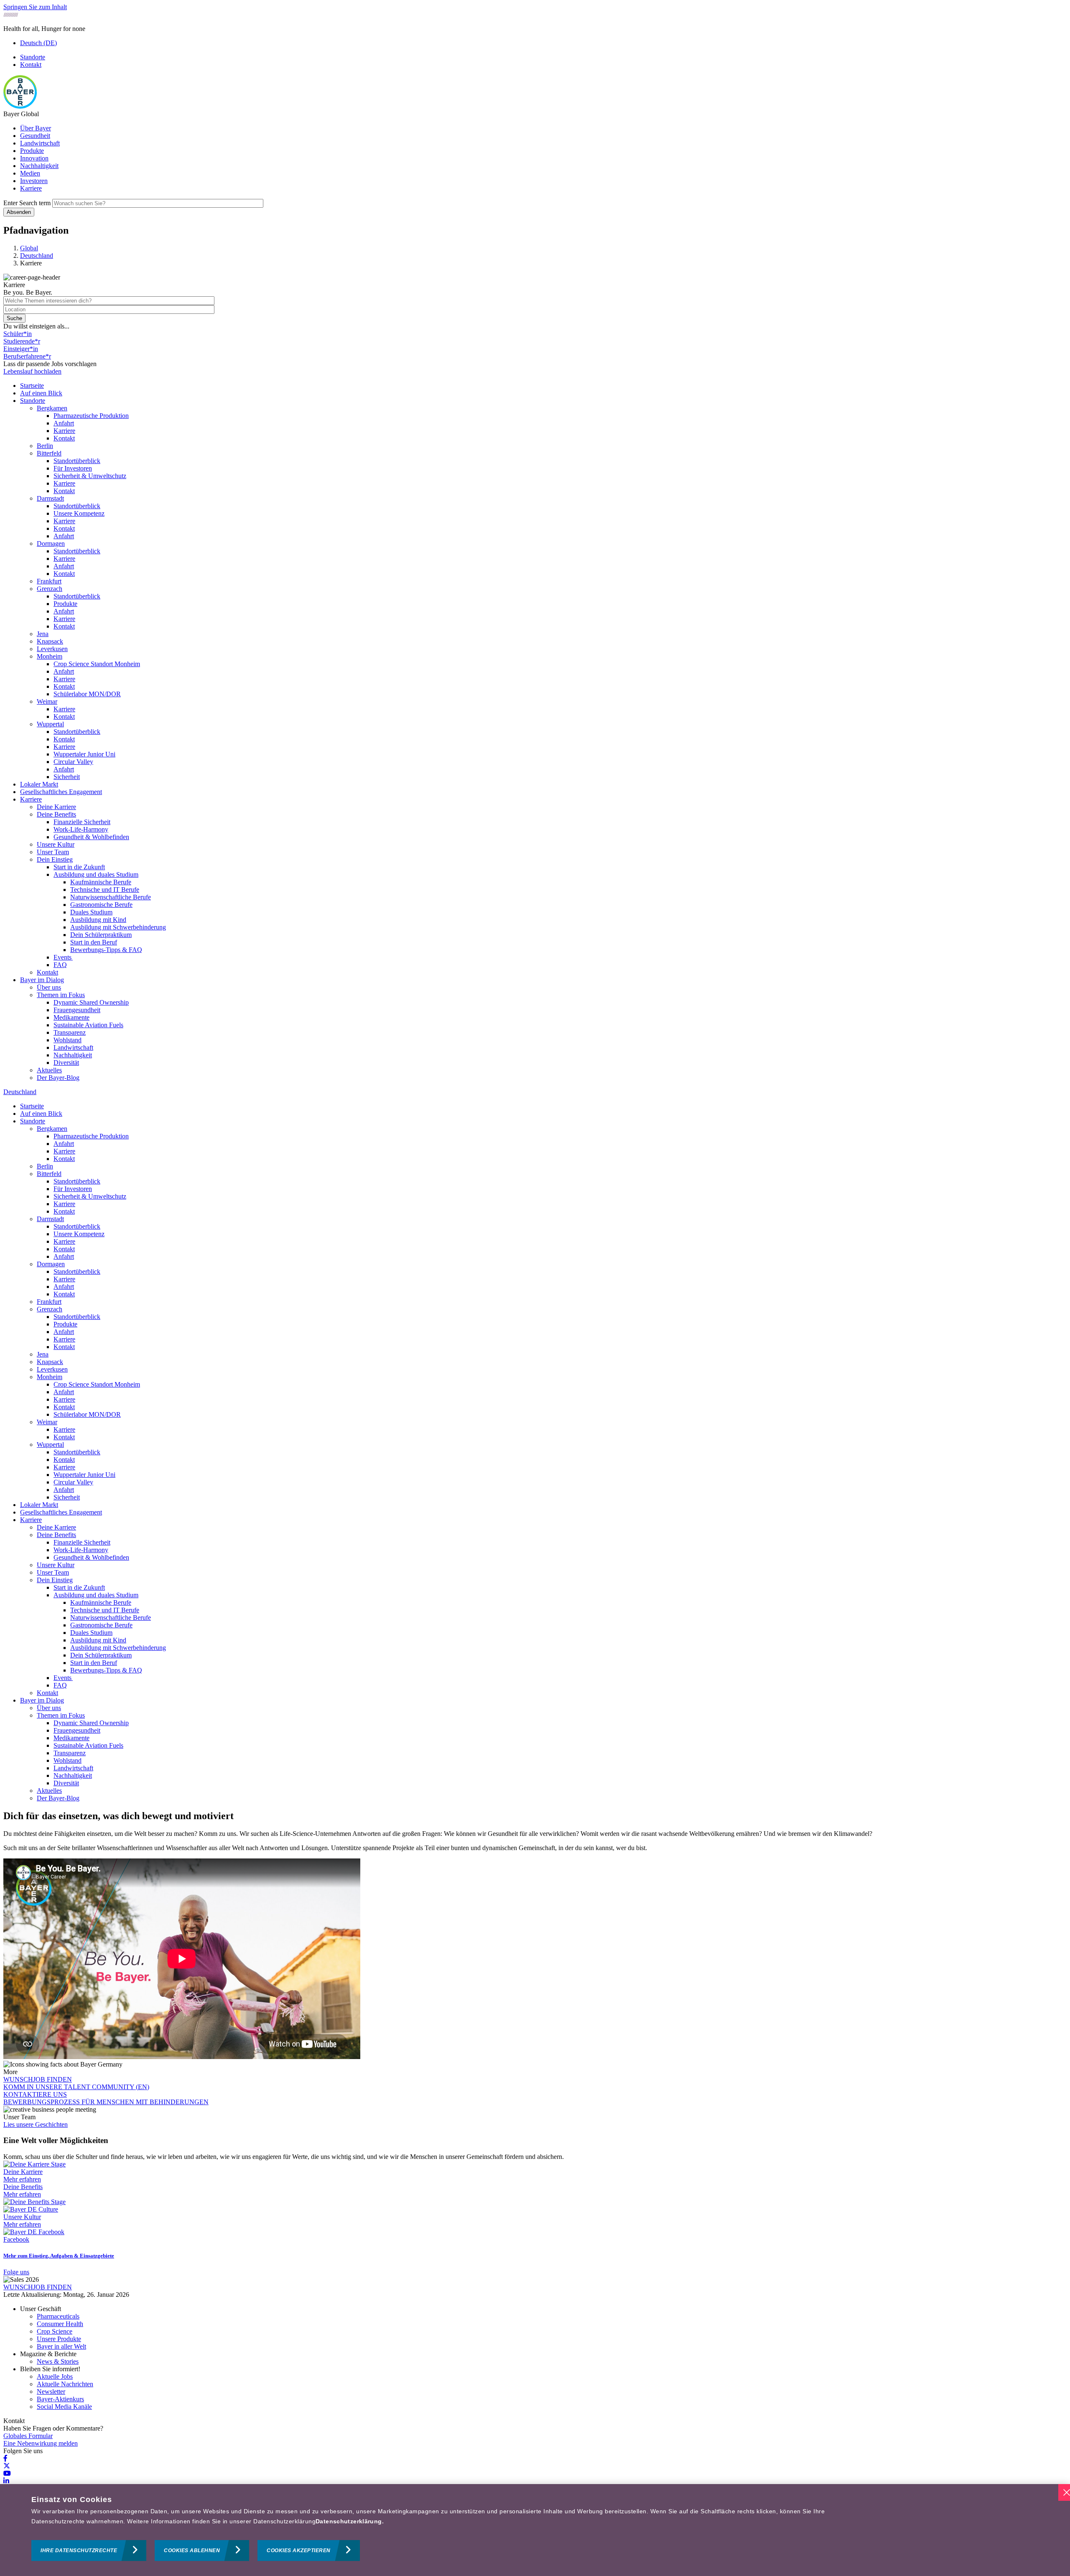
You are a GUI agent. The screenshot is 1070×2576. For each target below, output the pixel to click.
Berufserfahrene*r (27, 356)
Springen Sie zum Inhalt (35, 7)
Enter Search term (27, 203)
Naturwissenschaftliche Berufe (111, 897)
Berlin (45, 446)
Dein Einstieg (55, 859)
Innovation (34, 158)
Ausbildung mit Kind (98, 920)
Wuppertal (50, 724)
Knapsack (50, 641)
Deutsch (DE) (38, 43)
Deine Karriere (56, 807)
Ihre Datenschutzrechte (79, 2551)
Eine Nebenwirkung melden (41, 2443)
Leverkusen (52, 649)
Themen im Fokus (61, 995)
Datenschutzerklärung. (350, 2521)
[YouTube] (7, 2473)
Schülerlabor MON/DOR (87, 694)
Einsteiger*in (21, 349)
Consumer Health (60, 2324)
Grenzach (50, 589)
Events (63, 957)
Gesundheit (35, 136)
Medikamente (71, 1017)
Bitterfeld (49, 453)
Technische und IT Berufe (105, 890)
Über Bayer (36, 128)
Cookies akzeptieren (299, 2551)
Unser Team (53, 852)
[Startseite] (20, 106)
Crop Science (55, 2331)
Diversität (66, 1063)
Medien (30, 173)
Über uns (49, 987)
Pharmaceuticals (58, 2316)
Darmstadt (50, 498)
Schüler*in (18, 334)
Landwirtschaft (40, 143)
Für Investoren (73, 468)
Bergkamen (52, 408)
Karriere (31, 188)
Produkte (32, 151)
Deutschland (20, 1092)
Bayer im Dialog (42, 980)
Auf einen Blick (41, 393)
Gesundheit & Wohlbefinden (91, 837)
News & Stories (58, 2361)
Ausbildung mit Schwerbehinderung (118, 927)
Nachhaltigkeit (39, 166)
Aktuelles (49, 1070)
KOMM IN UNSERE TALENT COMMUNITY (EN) (76, 2087)
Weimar (47, 701)
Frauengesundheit (77, 1010)
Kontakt (31, 65)
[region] (535, 2530)
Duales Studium (91, 912)
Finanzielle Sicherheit (82, 822)
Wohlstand (68, 1040)
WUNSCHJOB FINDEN (38, 2079)
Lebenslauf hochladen (32, 371)
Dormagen (51, 543)
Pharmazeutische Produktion (91, 416)
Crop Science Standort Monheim (97, 664)
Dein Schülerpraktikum (101, 935)
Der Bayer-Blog (58, 1078)
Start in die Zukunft (79, 867)
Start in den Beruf (94, 942)
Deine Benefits (56, 814)
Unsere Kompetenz (79, 513)
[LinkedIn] (6, 2481)
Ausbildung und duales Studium (96, 874)
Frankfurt (49, 581)
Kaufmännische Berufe (101, 882)
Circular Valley (73, 762)
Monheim (50, 656)
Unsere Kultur (56, 844)
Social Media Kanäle (64, 2407)
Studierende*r (22, 341)
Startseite (32, 386)
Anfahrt (64, 423)
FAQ (60, 965)
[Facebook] (5, 2458)
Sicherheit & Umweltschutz (90, 476)
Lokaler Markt (39, 784)
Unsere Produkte (59, 2339)
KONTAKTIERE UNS (35, 2094)
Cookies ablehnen (192, 2551)
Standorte (33, 57)
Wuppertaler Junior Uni (84, 754)
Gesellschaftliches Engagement (61, 792)
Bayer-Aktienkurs (60, 2399)
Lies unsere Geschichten (36, 2124)
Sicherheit (67, 777)
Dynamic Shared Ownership (91, 1002)
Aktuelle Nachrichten (65, 2384)
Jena (43, 634)
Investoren (34, 181)
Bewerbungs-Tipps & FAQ (106, 950)
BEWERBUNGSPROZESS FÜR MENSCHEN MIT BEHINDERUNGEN (106, 2102)
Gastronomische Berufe (101, 905)
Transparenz (70, 1032)
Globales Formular (28, 2436)
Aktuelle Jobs (55, 2376)
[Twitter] (7, 2466)
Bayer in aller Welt (61, 2346)
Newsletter (51, 2391)
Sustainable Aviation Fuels (88, 1025)
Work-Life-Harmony (81, 829)
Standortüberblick (77, 461)
